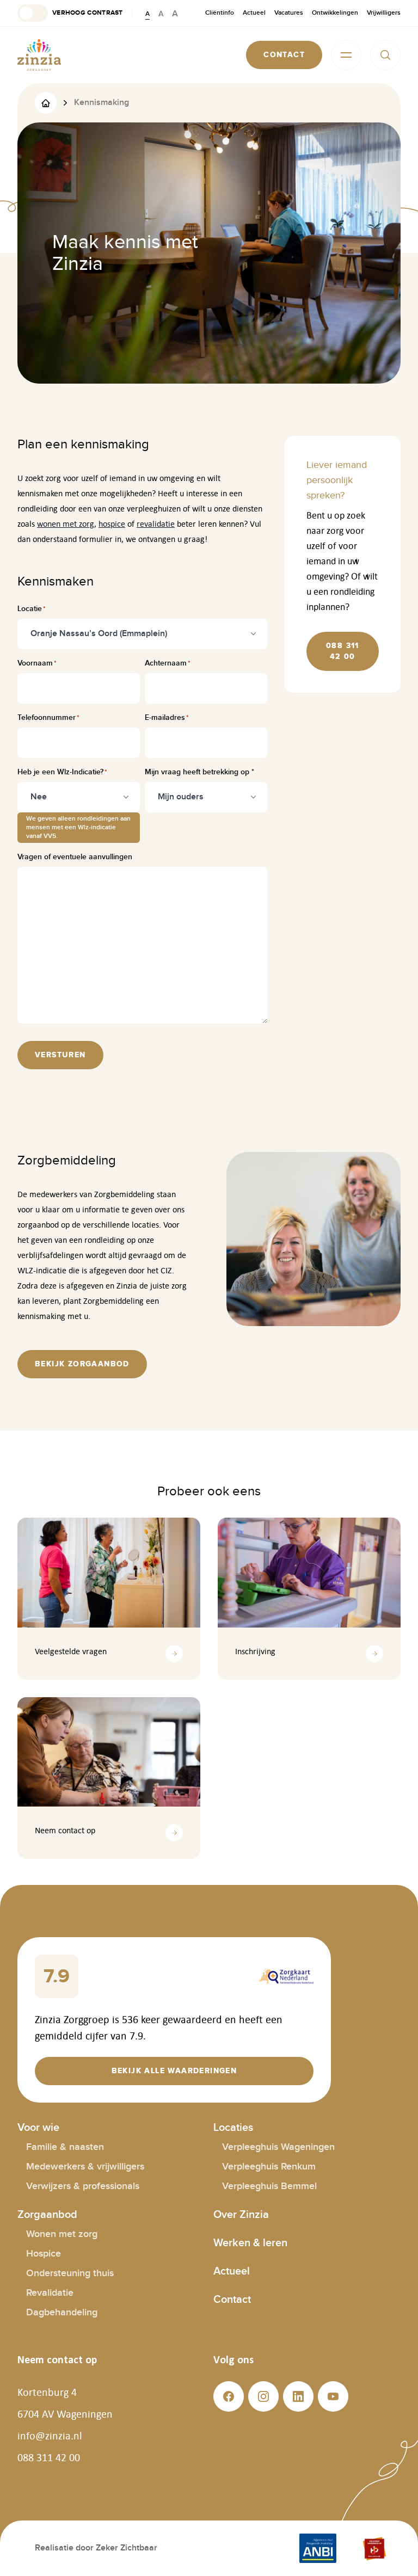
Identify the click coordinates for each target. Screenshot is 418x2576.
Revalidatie (50, 2293)
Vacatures (289, 13)
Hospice (44, 2254)
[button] (70, 13)
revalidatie (156, 524)
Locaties (233, 2128)
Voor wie (38, 2128)
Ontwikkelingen (335, 13)
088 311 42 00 (49, 2457)
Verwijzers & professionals (83, 2186)
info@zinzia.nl (50, 2436)
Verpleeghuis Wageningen (278, 2147)
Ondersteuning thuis (70, 2273)
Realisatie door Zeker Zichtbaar (96, 2548)
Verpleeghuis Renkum (269, 2167)
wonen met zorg (66, 524)
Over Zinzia (241, 2215)
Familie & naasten (65, 2147)
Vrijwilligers (384, 13)
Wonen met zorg (62, 2234)
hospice (112, 524)
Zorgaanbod (47, 2215)
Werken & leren (250, 2243)
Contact (232, 2300)
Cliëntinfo (220, 13)
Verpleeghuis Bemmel (269, 2186)
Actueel (254, 13)
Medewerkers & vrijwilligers (85, 2167)
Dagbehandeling (62, 2312)
